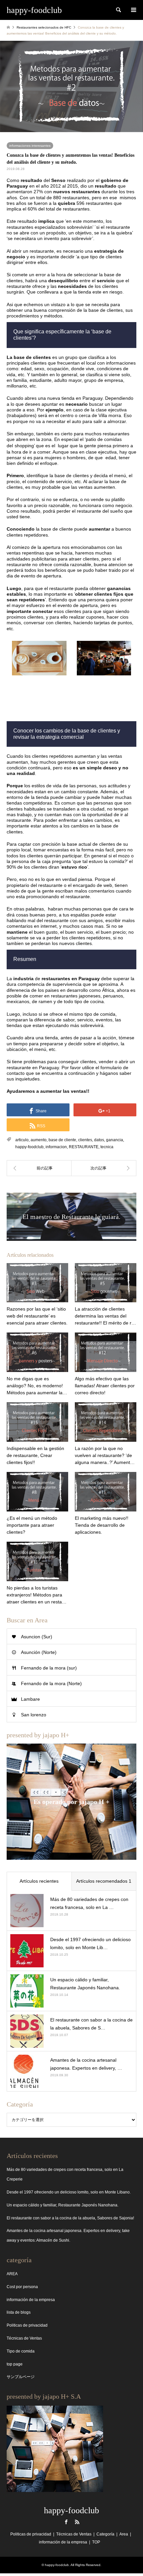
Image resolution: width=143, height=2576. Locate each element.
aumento (39, 1140)
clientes (85, 1140)
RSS (77, 2522)
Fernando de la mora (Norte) (51, 1683)
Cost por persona (22, 2287)
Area (124, 2534)
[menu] (133, 10)
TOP (96, 2542)
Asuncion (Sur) (37, 1637)
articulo (22, 1140)
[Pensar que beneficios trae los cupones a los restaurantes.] (39, 1168)
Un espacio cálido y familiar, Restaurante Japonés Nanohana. (63, 2205)
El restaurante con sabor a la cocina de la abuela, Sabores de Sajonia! (70, 2218)
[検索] (118, 10)
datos (99, 1140)
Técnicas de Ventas (24, 2338)
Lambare (30, 1699)
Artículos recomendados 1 (104, 1881)
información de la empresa (31, 2300)
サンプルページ (21, 2377)
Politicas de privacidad (27, 2325)
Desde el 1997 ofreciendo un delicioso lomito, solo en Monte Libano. (69, 2192)
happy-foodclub (29, 1147)
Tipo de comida (21, 2351)
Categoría (105, 2534)
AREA (12, 2274)
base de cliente (62, 1140)
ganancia (115, 1140)
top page (15, 2364)
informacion (56, 1147)
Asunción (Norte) (39, 1652)
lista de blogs (19, 2312)
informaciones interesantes (30, 146)
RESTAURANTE (84, 1147)
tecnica (107, 1147)
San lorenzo (34, 1715)
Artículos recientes (39, 1881)
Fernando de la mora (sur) (49, 1668)
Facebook (66, 2522)
